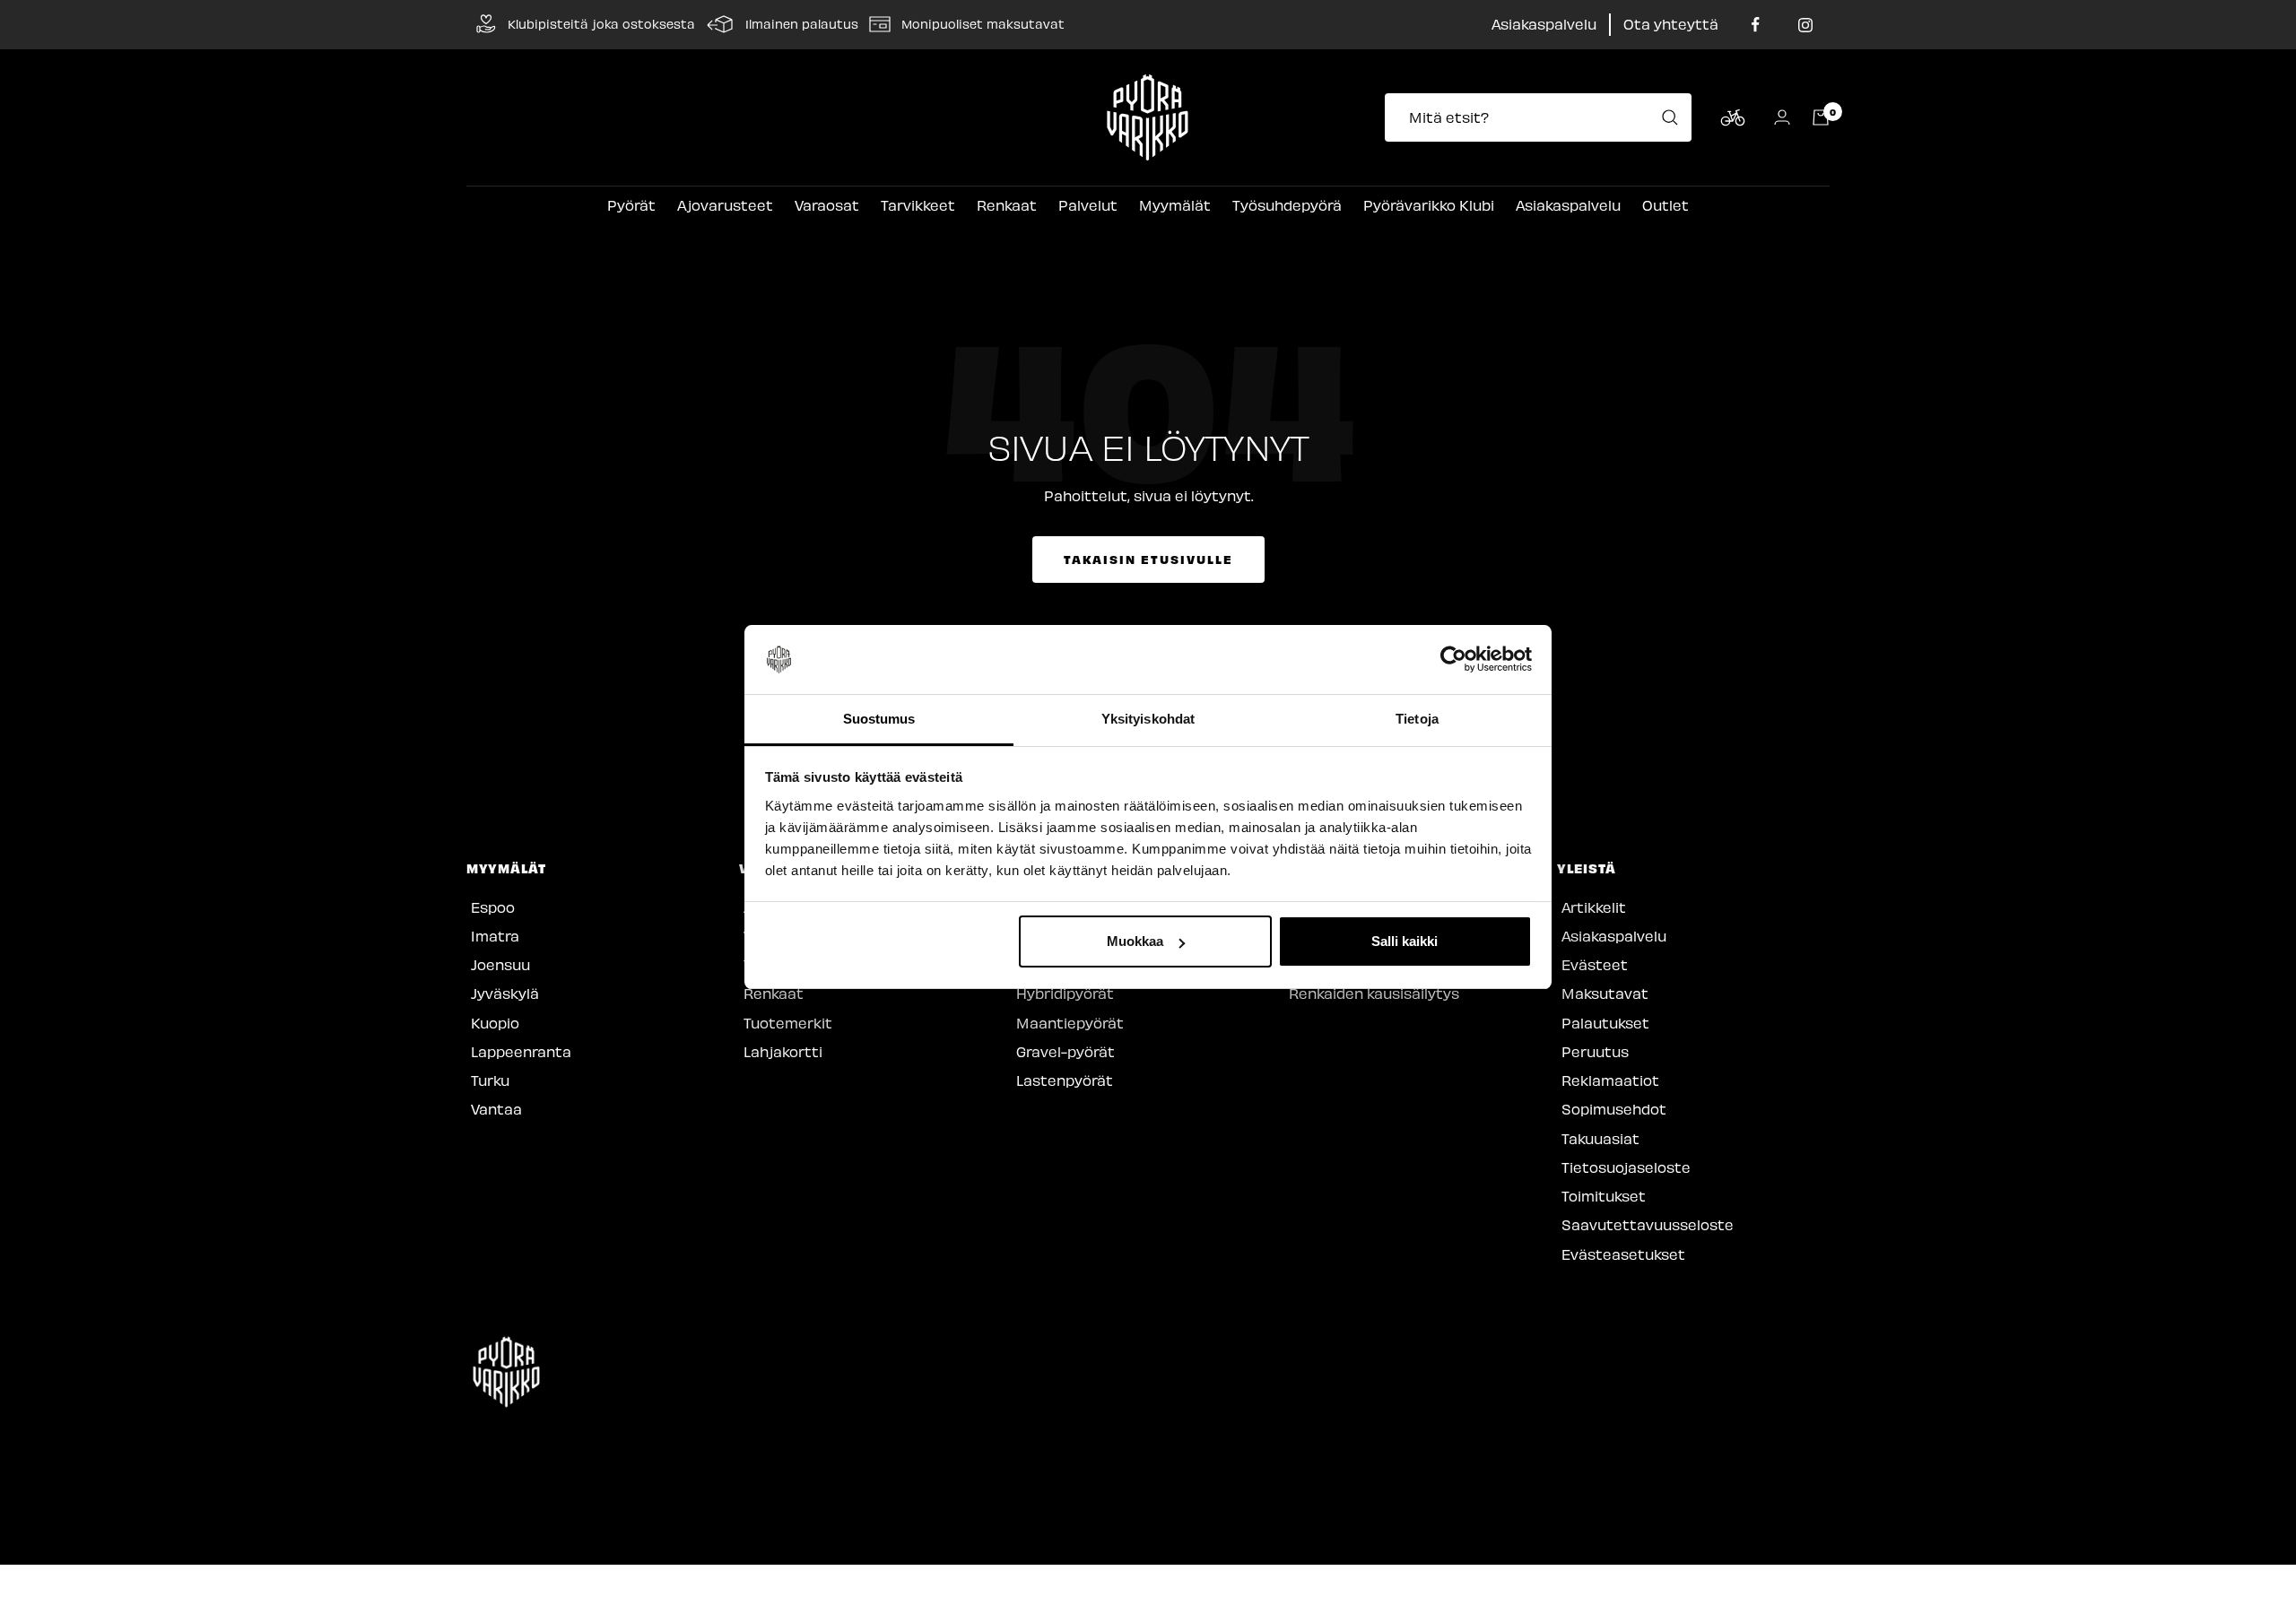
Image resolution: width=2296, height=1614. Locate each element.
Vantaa (496, 1109)
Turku (490, 1080)
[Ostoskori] (1821, 117)
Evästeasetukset (1623, 1254)
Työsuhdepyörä (1287, 205)
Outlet (1665, 205)
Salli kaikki (1405, 941)
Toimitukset (1604, 1196)
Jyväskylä (505, 993)
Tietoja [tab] (1417, 719)
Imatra (495, 936)
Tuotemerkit (788, 1023)
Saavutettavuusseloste (1648, 1224)
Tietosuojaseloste (1626, 1167)
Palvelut (1088, 205)
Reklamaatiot (1610, 1080)
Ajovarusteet (725, 205)
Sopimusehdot (1614, 1109)
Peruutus (1595, 1051)
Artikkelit (1594, 907)
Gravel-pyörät (1065, 1051)
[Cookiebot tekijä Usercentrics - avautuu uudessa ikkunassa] (1453, 660)
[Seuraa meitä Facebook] (1756, 25)
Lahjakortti (783, 1051)
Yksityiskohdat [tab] (1148, 719)
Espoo (493, 907)
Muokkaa (1135, 941)
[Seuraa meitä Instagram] (1805, 25)
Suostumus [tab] (879, 719)
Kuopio (495, 1023)
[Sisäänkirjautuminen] (1782, 117)
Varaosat (827, 205)
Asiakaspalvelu (1544, 24)
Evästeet (1595, 964)
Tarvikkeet (918, 205)
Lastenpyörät (1065, 1080)
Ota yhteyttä (1671, 24)
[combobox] (1544, 117)
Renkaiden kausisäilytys (1374, 993)
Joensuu (500, 964)
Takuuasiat (1600, 1138)
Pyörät (631, 205)
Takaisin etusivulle (1148, 559)
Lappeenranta (521, 1051)
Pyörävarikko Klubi (1429, 205)
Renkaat (1007, 205)
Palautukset (1605, 1023)
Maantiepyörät (1070, 1023)
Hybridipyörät (1065, 993)
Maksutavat (1605, 993)
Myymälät (1175, 205)
